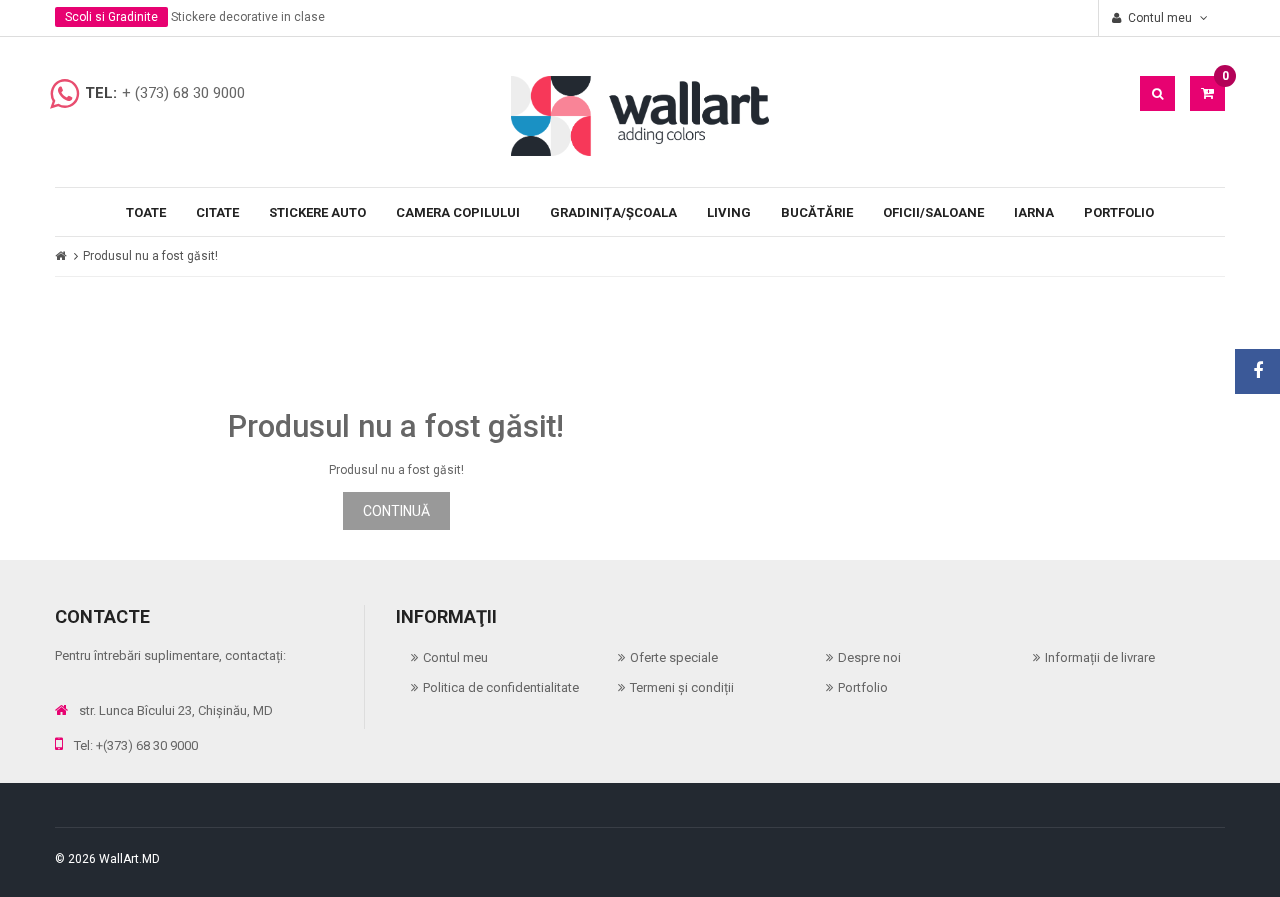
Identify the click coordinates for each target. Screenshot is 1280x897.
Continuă (396, 511)
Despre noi (869, 657)
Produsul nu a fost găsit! (150, 256)
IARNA (1034, 212)
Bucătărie (817, 212)
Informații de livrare (1100, 657)
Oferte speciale (674, 657)
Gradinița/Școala (613, 212)
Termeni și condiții (682, 687)
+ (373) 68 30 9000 (183, 93)
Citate (217, 212)
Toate (146, 212)
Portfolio (1119, 212)
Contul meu (455, 657)
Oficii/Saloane (933, 212)
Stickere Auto (317, 212)
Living (729, 212)
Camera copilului (458, 212)
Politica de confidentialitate (501, 687)
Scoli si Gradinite (111, 17)
